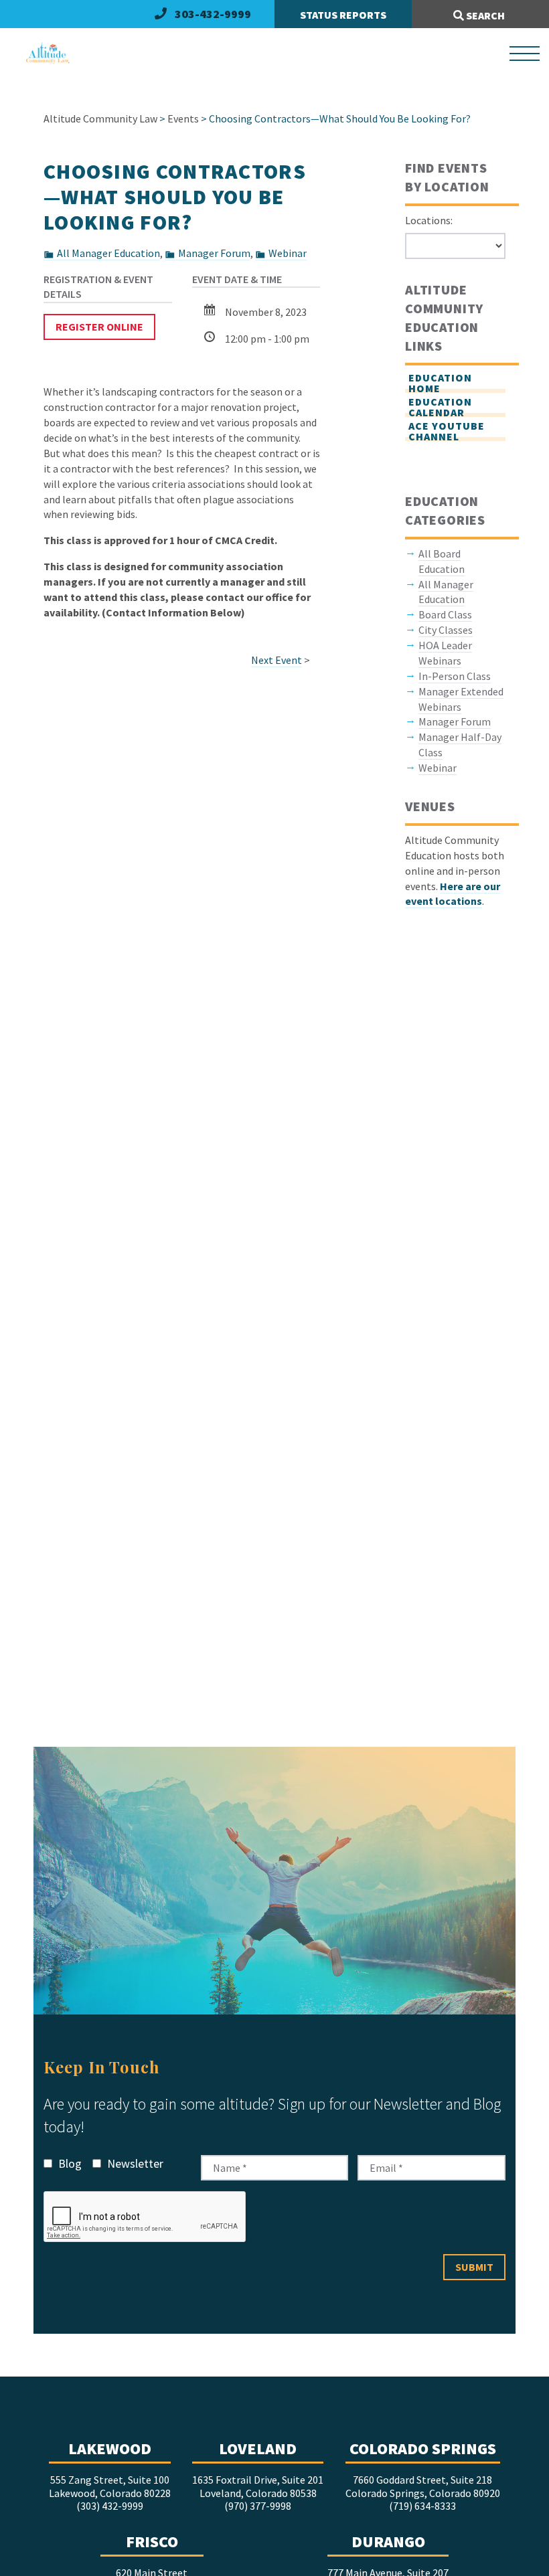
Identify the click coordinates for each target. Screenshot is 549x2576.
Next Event (277, 660)
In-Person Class (455, 676)
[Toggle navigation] (525, 54)
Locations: (429, 220)
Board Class (445, 614)
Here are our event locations (453, 894)
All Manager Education (108, 253)
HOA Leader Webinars (445, 653)
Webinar (288, 253)
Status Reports (343, 15)
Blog (69, 2163)
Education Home (440, 383)
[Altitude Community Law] (42, 54)
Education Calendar (440, 407)
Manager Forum (214, 253)
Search (484, 15)
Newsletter (134, 2163)
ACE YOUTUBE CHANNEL (447, 431)
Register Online (99, 327)
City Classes (446, 630)
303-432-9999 (213, 14)
